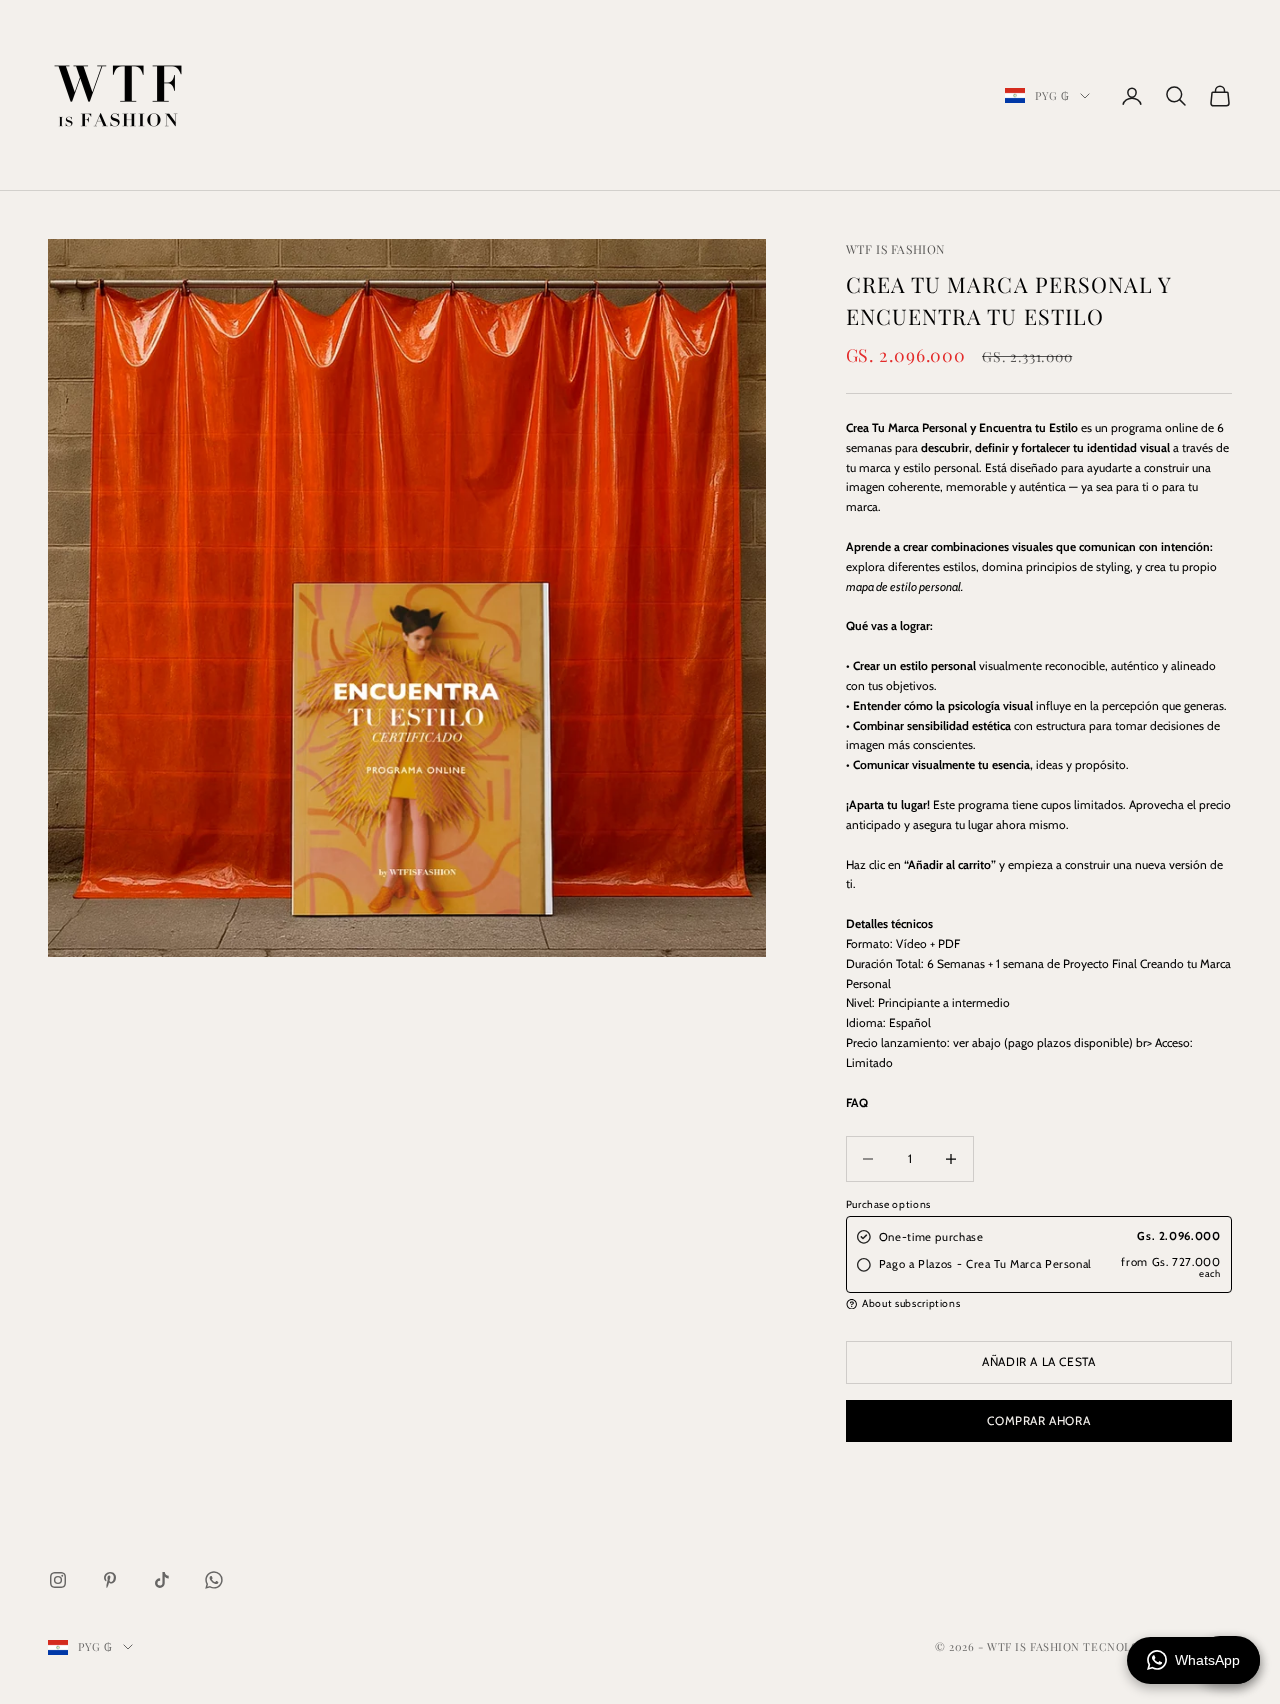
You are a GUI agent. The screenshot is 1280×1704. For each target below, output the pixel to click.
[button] (1039, 1304)
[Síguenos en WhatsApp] (214, 1580)
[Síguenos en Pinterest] (110, 1580)
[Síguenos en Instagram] (58, 1580)
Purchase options (888, 1204)
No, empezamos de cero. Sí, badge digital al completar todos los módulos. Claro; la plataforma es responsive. (1024, 1104)
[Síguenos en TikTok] (162, 1580)
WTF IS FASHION (895, 249)
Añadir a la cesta (1038, 1361)
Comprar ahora (1038, 1420)
